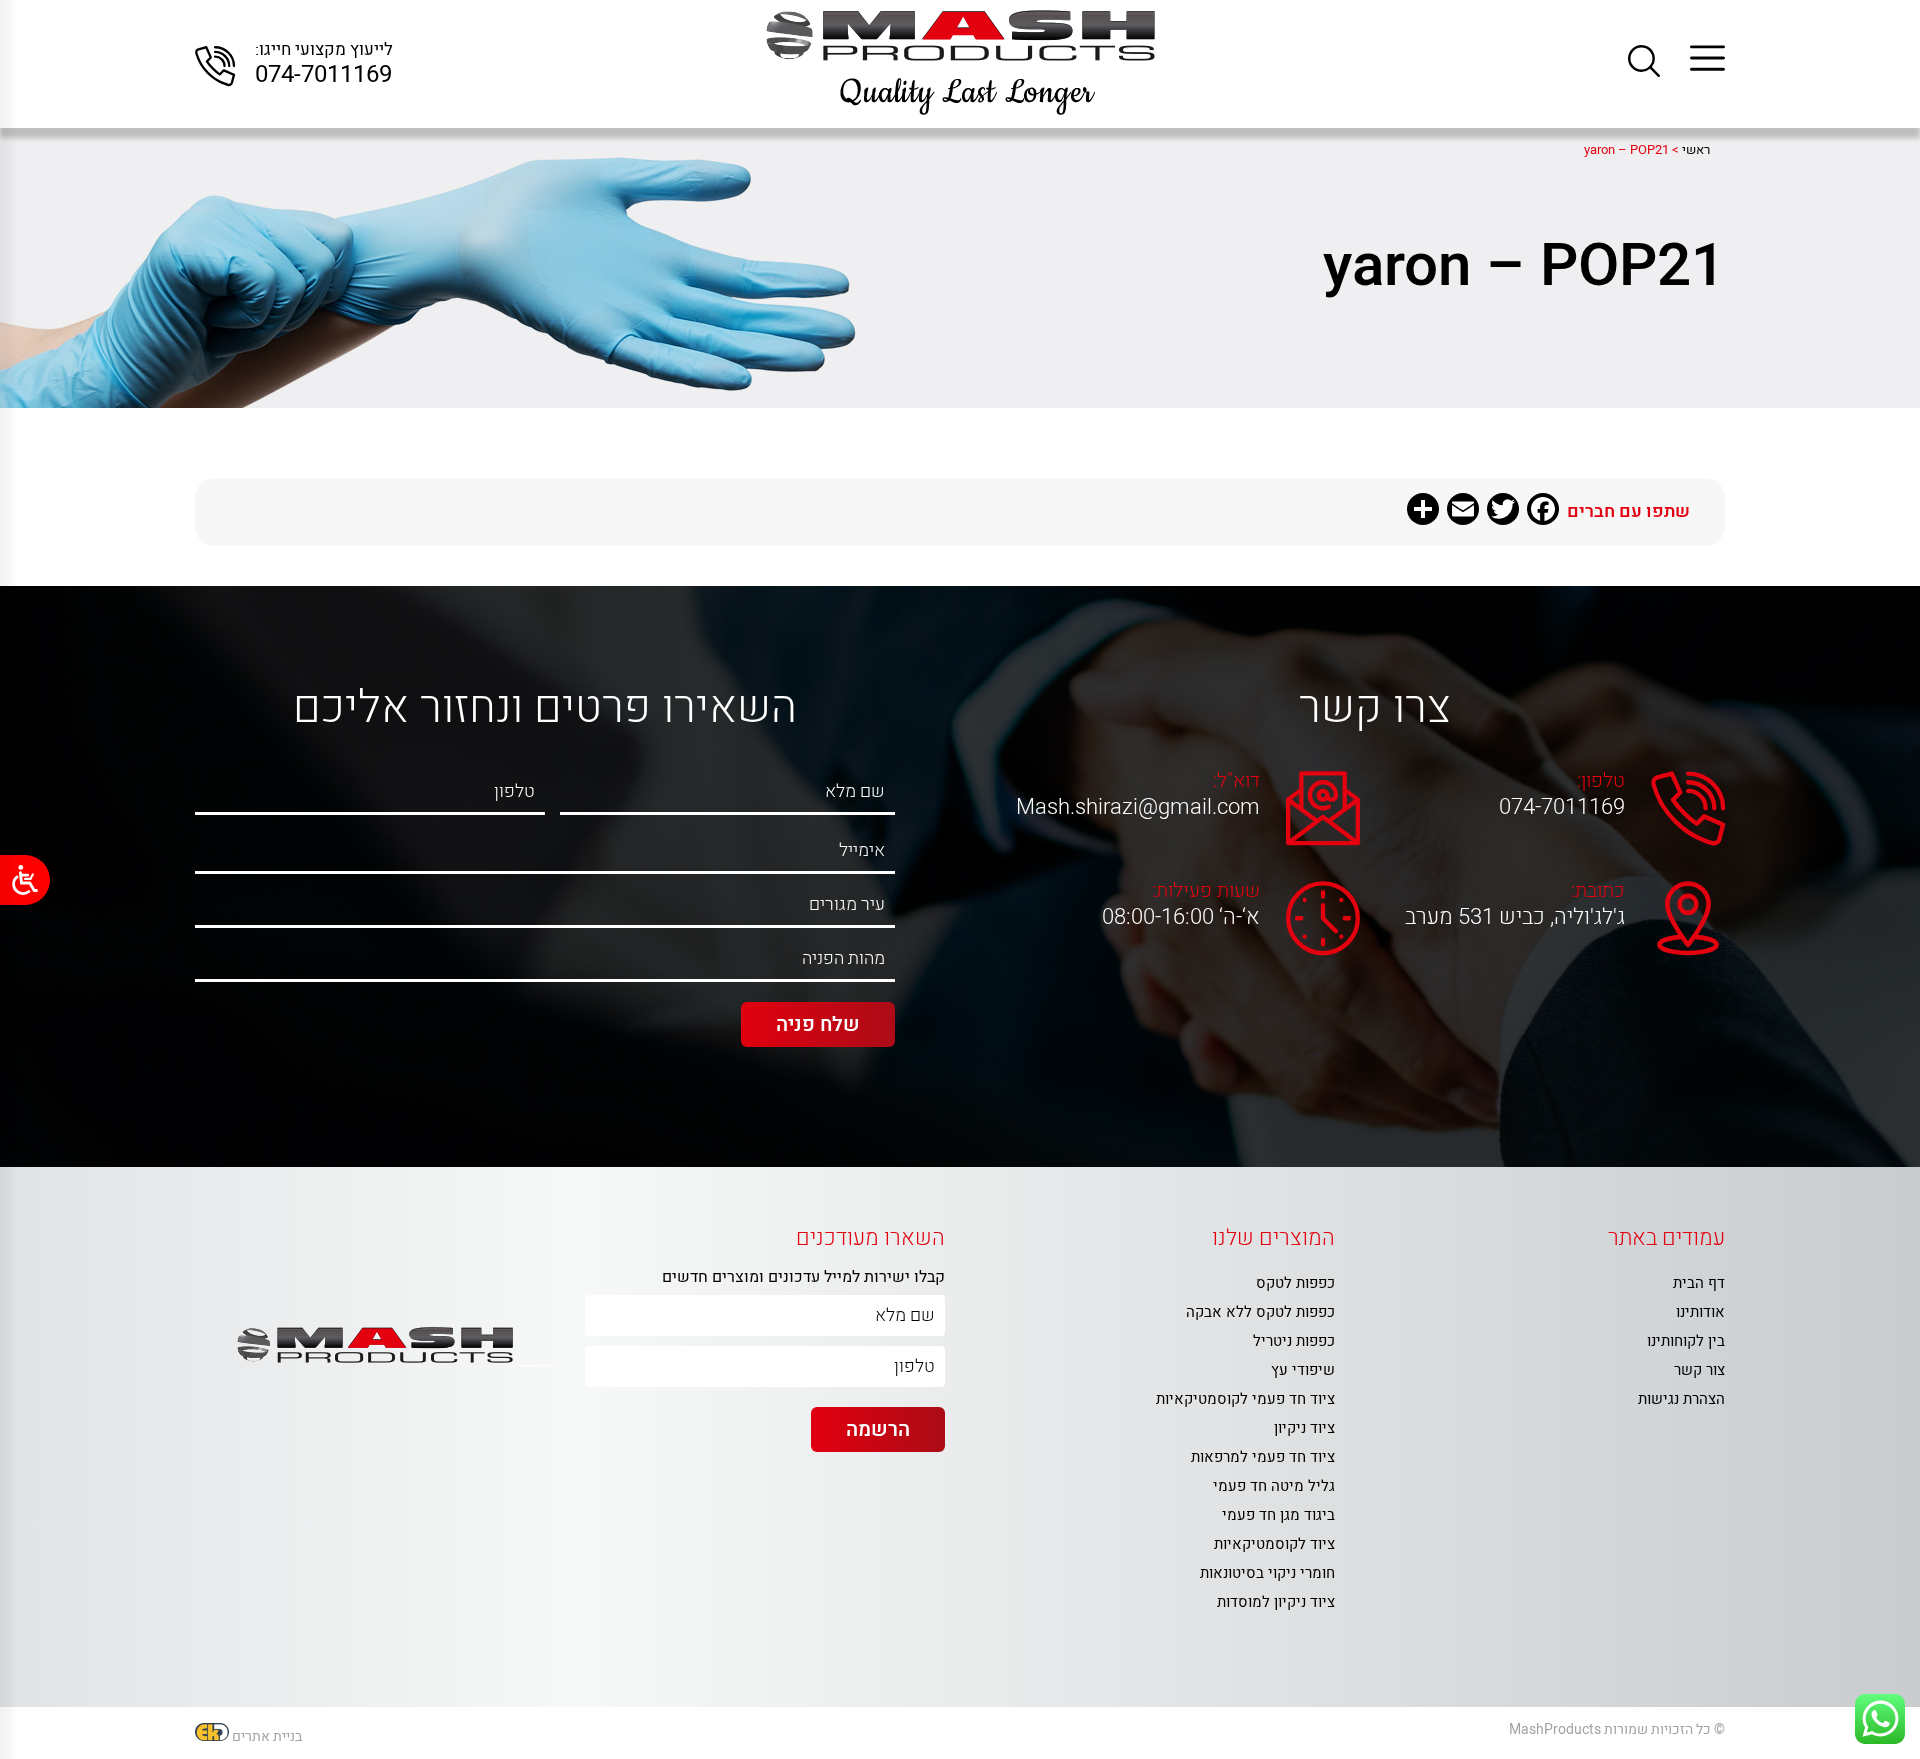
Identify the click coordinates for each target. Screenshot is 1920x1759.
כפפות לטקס (1295, 1283)
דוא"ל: (1236, 781)
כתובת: (1598, 891)
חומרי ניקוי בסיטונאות (1267, 1573)
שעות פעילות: (1206, 891)
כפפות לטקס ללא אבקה (1260, 1312)
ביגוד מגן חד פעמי (1278, 1515)
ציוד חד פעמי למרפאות (1263, 1457)
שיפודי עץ (1303, 1370)
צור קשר (1699, 1370)
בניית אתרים (267, 1736)
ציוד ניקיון (1304, 1428)
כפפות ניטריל (1294, 1341)
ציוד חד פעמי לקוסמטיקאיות (1245, 1399)
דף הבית (1699, 1283)
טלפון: (1601, 781)
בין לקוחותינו (1686, 1341)
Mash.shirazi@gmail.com (1142, 807)
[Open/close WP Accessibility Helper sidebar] (25, 880)
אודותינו (1700, 1312)
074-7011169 (323, 75)
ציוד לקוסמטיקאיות (1274, 1544)
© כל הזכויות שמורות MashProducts (1617, 1729)
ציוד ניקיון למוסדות (1276, 1602)
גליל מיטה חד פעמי (1274, 1486)
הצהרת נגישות (1681, 1399)
